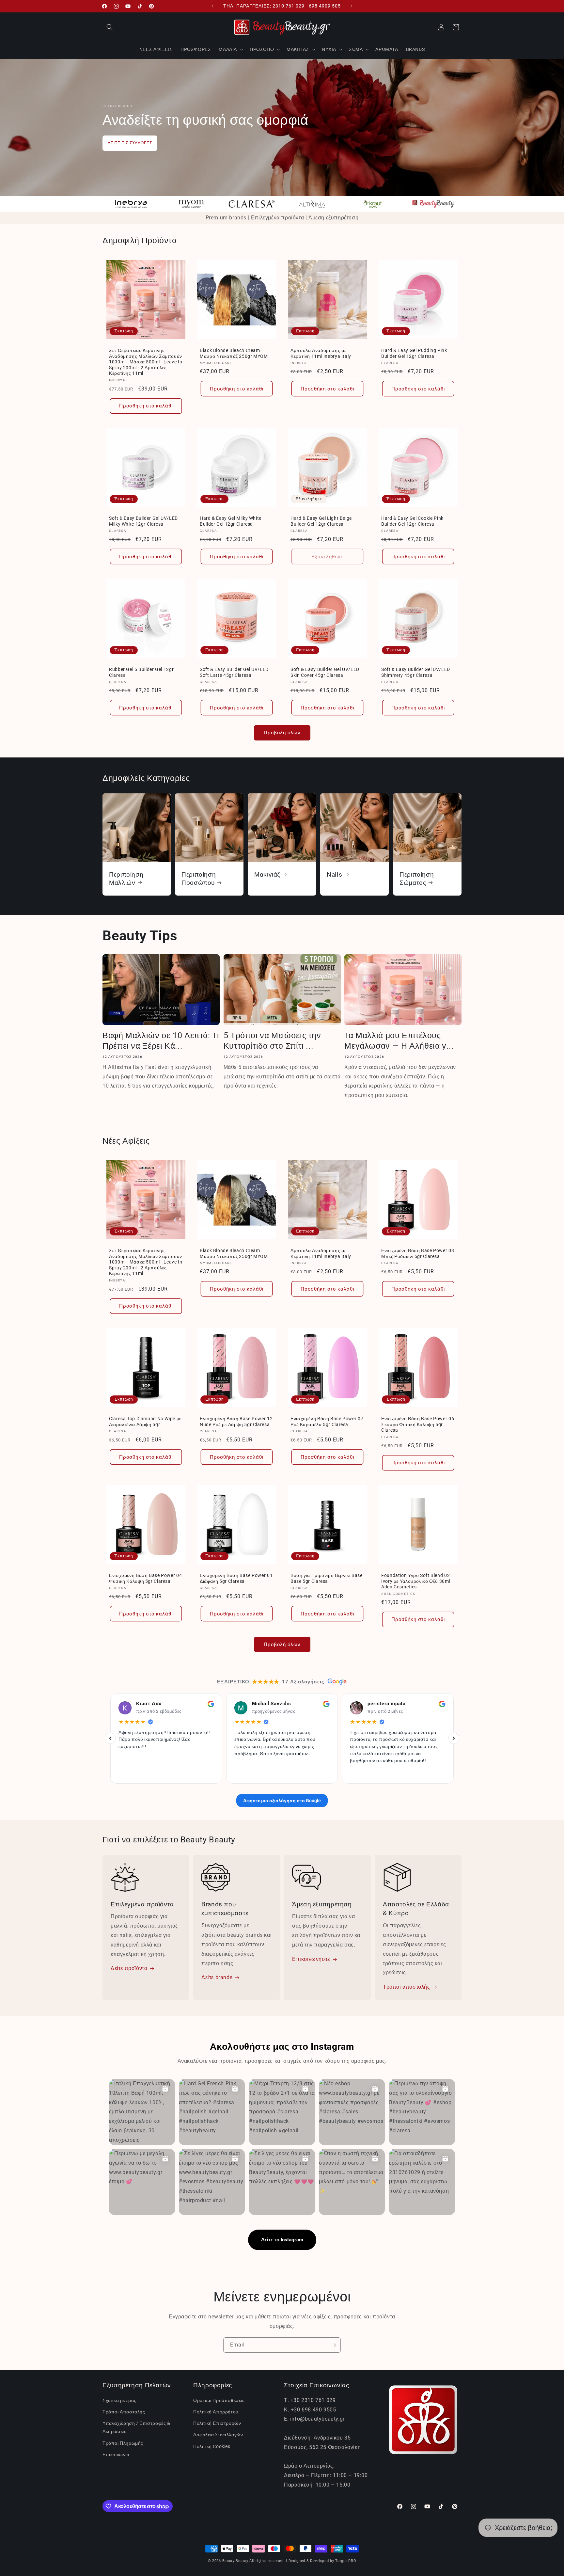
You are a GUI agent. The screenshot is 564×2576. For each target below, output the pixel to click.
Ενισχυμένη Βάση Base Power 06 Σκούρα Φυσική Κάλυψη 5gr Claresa (418, 1424)
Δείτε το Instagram (282, 2240)
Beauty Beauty (235, 2561)
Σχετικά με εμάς (119, 2400)
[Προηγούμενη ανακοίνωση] (212, 6)
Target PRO (346, 2561)
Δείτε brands (217, 1978)
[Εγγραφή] (333, 2345)
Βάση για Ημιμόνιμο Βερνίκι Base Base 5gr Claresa (327, 1578)
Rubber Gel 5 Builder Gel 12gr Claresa (141, 672)
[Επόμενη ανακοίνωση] (352, 6)
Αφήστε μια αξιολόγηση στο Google (282, 1801)
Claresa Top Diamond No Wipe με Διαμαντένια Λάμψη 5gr (145, 1422)
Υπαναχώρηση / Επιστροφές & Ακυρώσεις (136, 2428)
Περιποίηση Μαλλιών (126, 878)
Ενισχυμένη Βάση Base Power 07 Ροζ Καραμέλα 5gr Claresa (327, 1422)
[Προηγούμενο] (110, 1739)
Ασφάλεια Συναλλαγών (218, 2435)
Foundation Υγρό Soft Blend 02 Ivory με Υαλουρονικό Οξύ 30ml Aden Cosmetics (416, 1581)
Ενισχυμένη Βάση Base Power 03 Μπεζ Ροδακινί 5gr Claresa (418, 1253)
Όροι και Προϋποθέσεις (219, 2400)
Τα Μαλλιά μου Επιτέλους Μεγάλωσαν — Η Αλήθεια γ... (399, 1041)
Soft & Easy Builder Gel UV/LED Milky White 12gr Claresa (143, 521)
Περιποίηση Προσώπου (199, 878)
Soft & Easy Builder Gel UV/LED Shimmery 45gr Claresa (416, 672)
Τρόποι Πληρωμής (123, 2443)
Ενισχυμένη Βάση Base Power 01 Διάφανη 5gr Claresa (236, 1578)
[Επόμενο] (454, 1739)
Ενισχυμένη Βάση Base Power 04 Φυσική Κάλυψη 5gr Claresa (145, 1578)
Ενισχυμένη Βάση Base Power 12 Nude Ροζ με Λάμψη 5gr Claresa (236, 1422)
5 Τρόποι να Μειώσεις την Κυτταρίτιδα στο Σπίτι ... (272, 1041)
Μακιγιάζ (267, 875)
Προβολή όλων (282, 733)
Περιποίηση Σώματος (417, 878)
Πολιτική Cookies (212, 2446)
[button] (110, 27)
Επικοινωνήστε (311, 1959)
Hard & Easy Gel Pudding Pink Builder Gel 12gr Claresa (414, 353)
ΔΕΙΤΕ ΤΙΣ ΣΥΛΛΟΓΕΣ (130, 143)
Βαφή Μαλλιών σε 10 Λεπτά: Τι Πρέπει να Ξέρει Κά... (161, 1041)
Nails (334, 875)
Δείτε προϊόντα (129, 1969)
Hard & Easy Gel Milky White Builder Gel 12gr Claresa (231, 521)
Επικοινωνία (116, 2455)
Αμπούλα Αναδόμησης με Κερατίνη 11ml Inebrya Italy (321, 353)
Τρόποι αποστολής (407, 1987)
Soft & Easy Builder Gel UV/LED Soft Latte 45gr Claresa (234, 672)
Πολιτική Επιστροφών (217, 2424)
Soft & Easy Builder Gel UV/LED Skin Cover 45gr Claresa (325, 672)
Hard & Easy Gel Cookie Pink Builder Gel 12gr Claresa (412, 521)
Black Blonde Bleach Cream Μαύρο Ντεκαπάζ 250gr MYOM (234, 353)
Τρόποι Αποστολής (124, 2412)
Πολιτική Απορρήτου (216, 2412)
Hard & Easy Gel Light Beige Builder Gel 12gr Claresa (321, 521)
